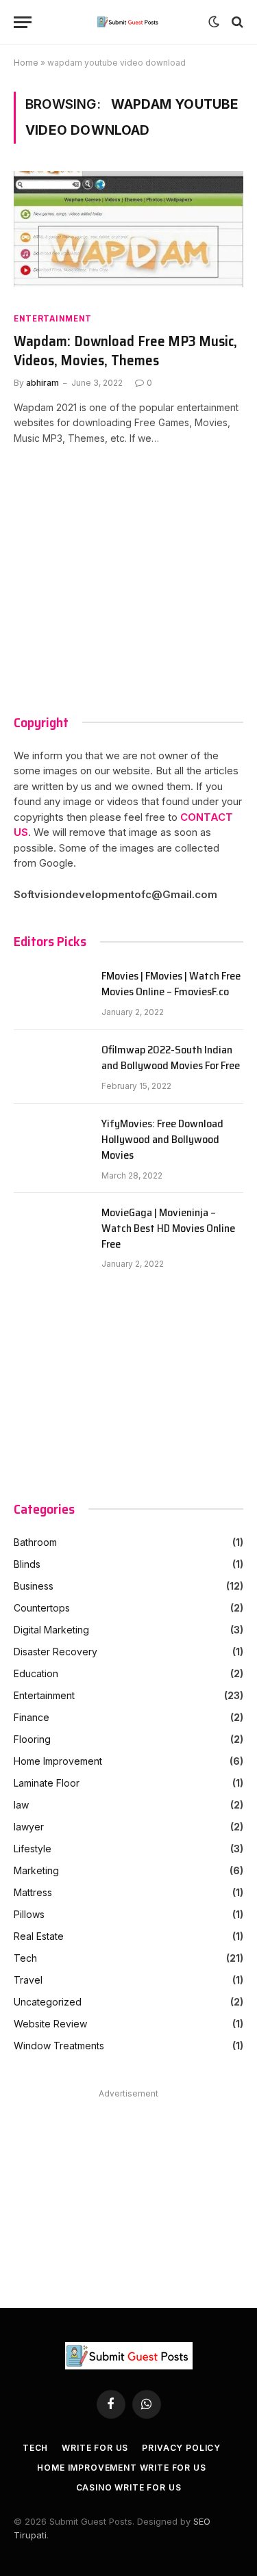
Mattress (33, 1892)
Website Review (50, 2024)
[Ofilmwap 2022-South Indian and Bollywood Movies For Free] (51, 1067)
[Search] (236, 22)
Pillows (29, 1914)
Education (36, 1673)
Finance (32, 1717)
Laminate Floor (47, 1783)
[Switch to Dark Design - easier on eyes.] (214, 22)
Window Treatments (59, 2046)
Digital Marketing (51, 1630)
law (21, 1805)
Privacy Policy (181, 2448)
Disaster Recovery (56, 1652)
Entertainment (53, 318)
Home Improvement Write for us (121, 2468)
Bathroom (35, 1542)
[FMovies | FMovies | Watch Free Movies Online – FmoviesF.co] (51, 993)
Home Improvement (58, 1761)
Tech (25, 1958)
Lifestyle (33, 1849)
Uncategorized (48, 2002)
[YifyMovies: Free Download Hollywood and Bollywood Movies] (51, 1141)
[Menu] (23, 22)
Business (34, 1586)
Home (26, 63)
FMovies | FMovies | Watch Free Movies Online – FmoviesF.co (171, 984)
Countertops (42, 1608)
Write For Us (95, 2448)
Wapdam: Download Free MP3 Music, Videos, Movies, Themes (125, 351)
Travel (28, 1980)
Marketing (36, 1870)
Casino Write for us (129, 2487)
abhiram (42, 383)
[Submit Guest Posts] (128, 22)
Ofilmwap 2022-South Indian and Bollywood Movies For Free (171, 1058)
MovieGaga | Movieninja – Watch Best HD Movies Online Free (168, 1229)
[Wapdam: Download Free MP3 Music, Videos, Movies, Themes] (128, 235)
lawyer (29, 1827)
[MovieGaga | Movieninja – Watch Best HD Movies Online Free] (51, 1230)
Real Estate (39, 1936)
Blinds (27, 1564)
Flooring (32, 1739)
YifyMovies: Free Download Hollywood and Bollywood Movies (162, 1140)
